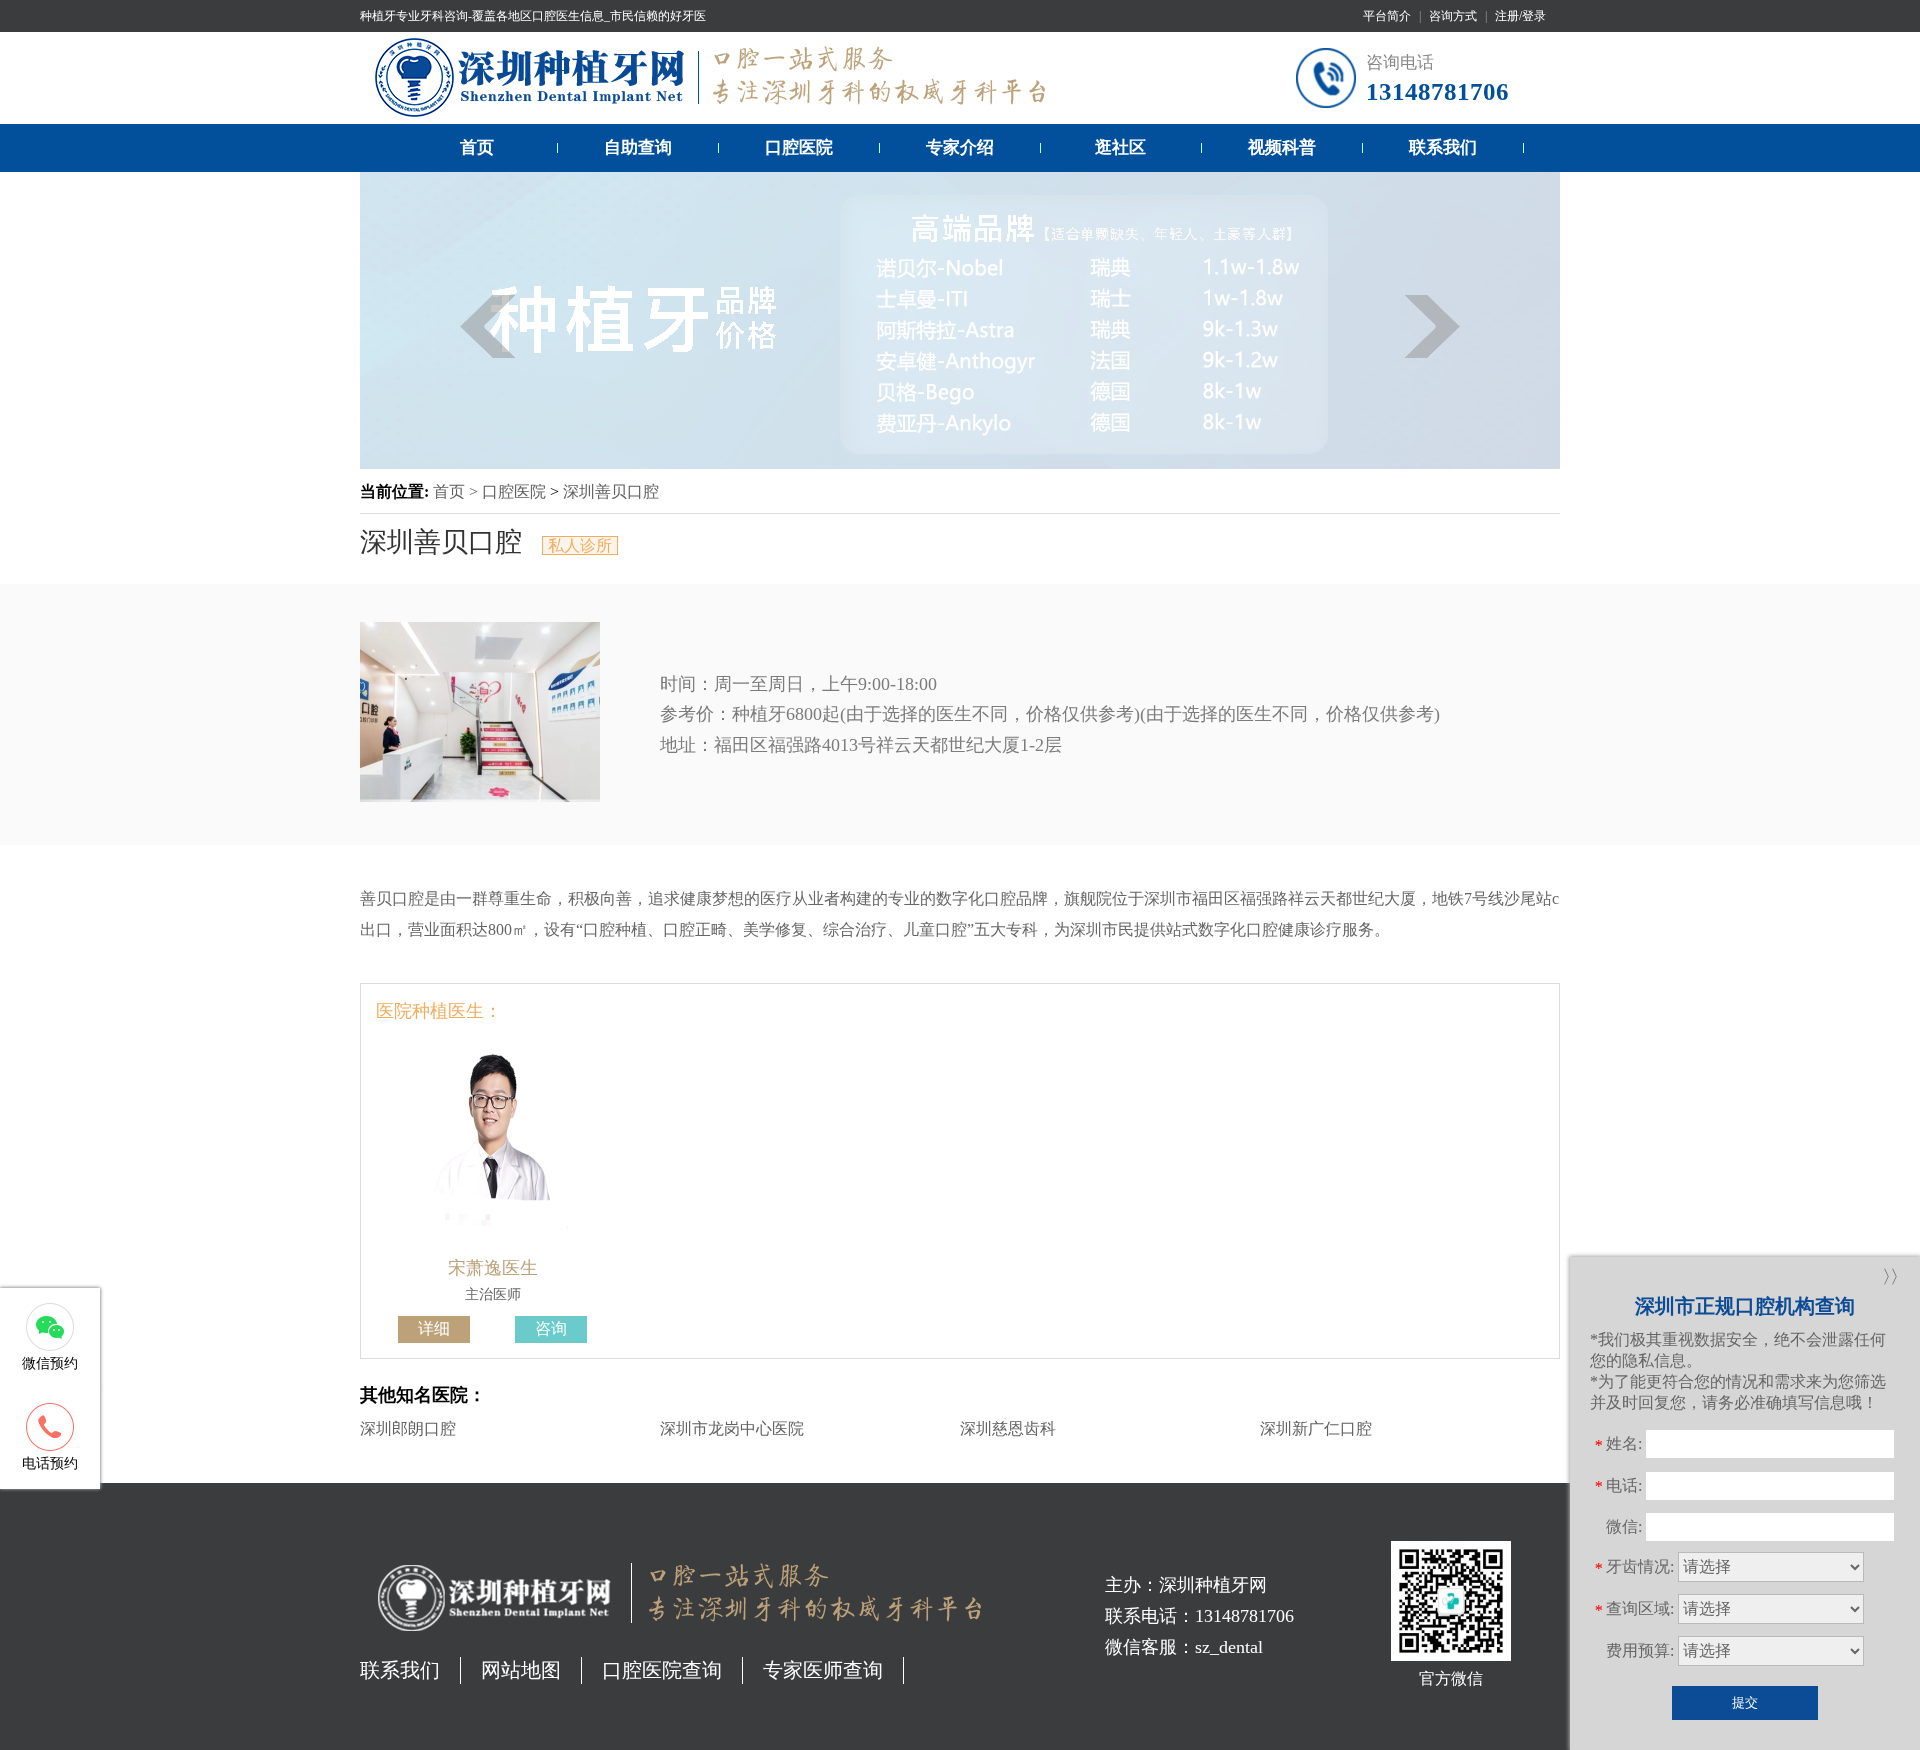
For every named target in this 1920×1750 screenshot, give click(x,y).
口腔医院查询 (662, 1670)
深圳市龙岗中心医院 (732, 1428)
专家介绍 (960, 147)
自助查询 (638, 147)
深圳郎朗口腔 (408, 1428)
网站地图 (521, 1670)
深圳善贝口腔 (611, 491)
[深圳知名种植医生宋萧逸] (493, 1240)
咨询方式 (1453, 16)
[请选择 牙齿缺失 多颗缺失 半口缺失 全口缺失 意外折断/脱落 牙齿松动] (1771, 1567)
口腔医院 (799, 147)
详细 (434, 1328)
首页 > (457, 491)
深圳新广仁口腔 (1316, 1428)
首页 (477, 147)
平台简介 (1387, 16)
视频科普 (1282, 147)
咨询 (551, 1328)
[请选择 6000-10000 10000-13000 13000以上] (1771, 1651)
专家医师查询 (823, 1670)
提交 (1745, 1702)
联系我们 (1443, 147)
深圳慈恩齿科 (1008, 1428)
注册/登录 (1520, 16)
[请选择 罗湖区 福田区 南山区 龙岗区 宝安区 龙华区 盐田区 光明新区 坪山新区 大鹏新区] (1771, 1609)
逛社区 (1120, 147)
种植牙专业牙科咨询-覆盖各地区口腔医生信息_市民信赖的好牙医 (533, 16)
